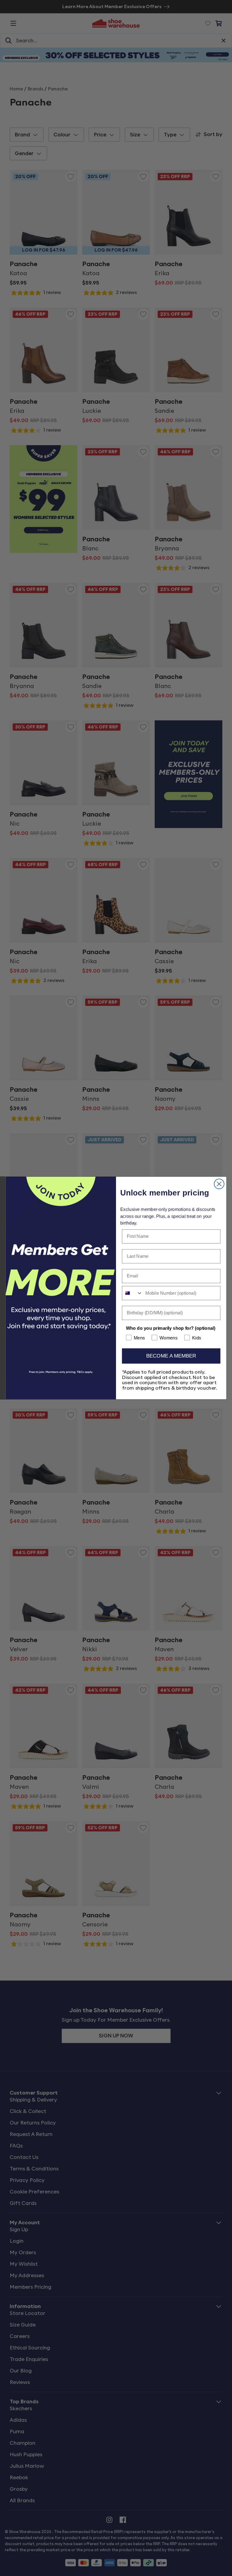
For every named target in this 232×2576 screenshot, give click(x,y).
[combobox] (132, 1293)
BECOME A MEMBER (171, 1356)
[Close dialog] (219, 1184)
